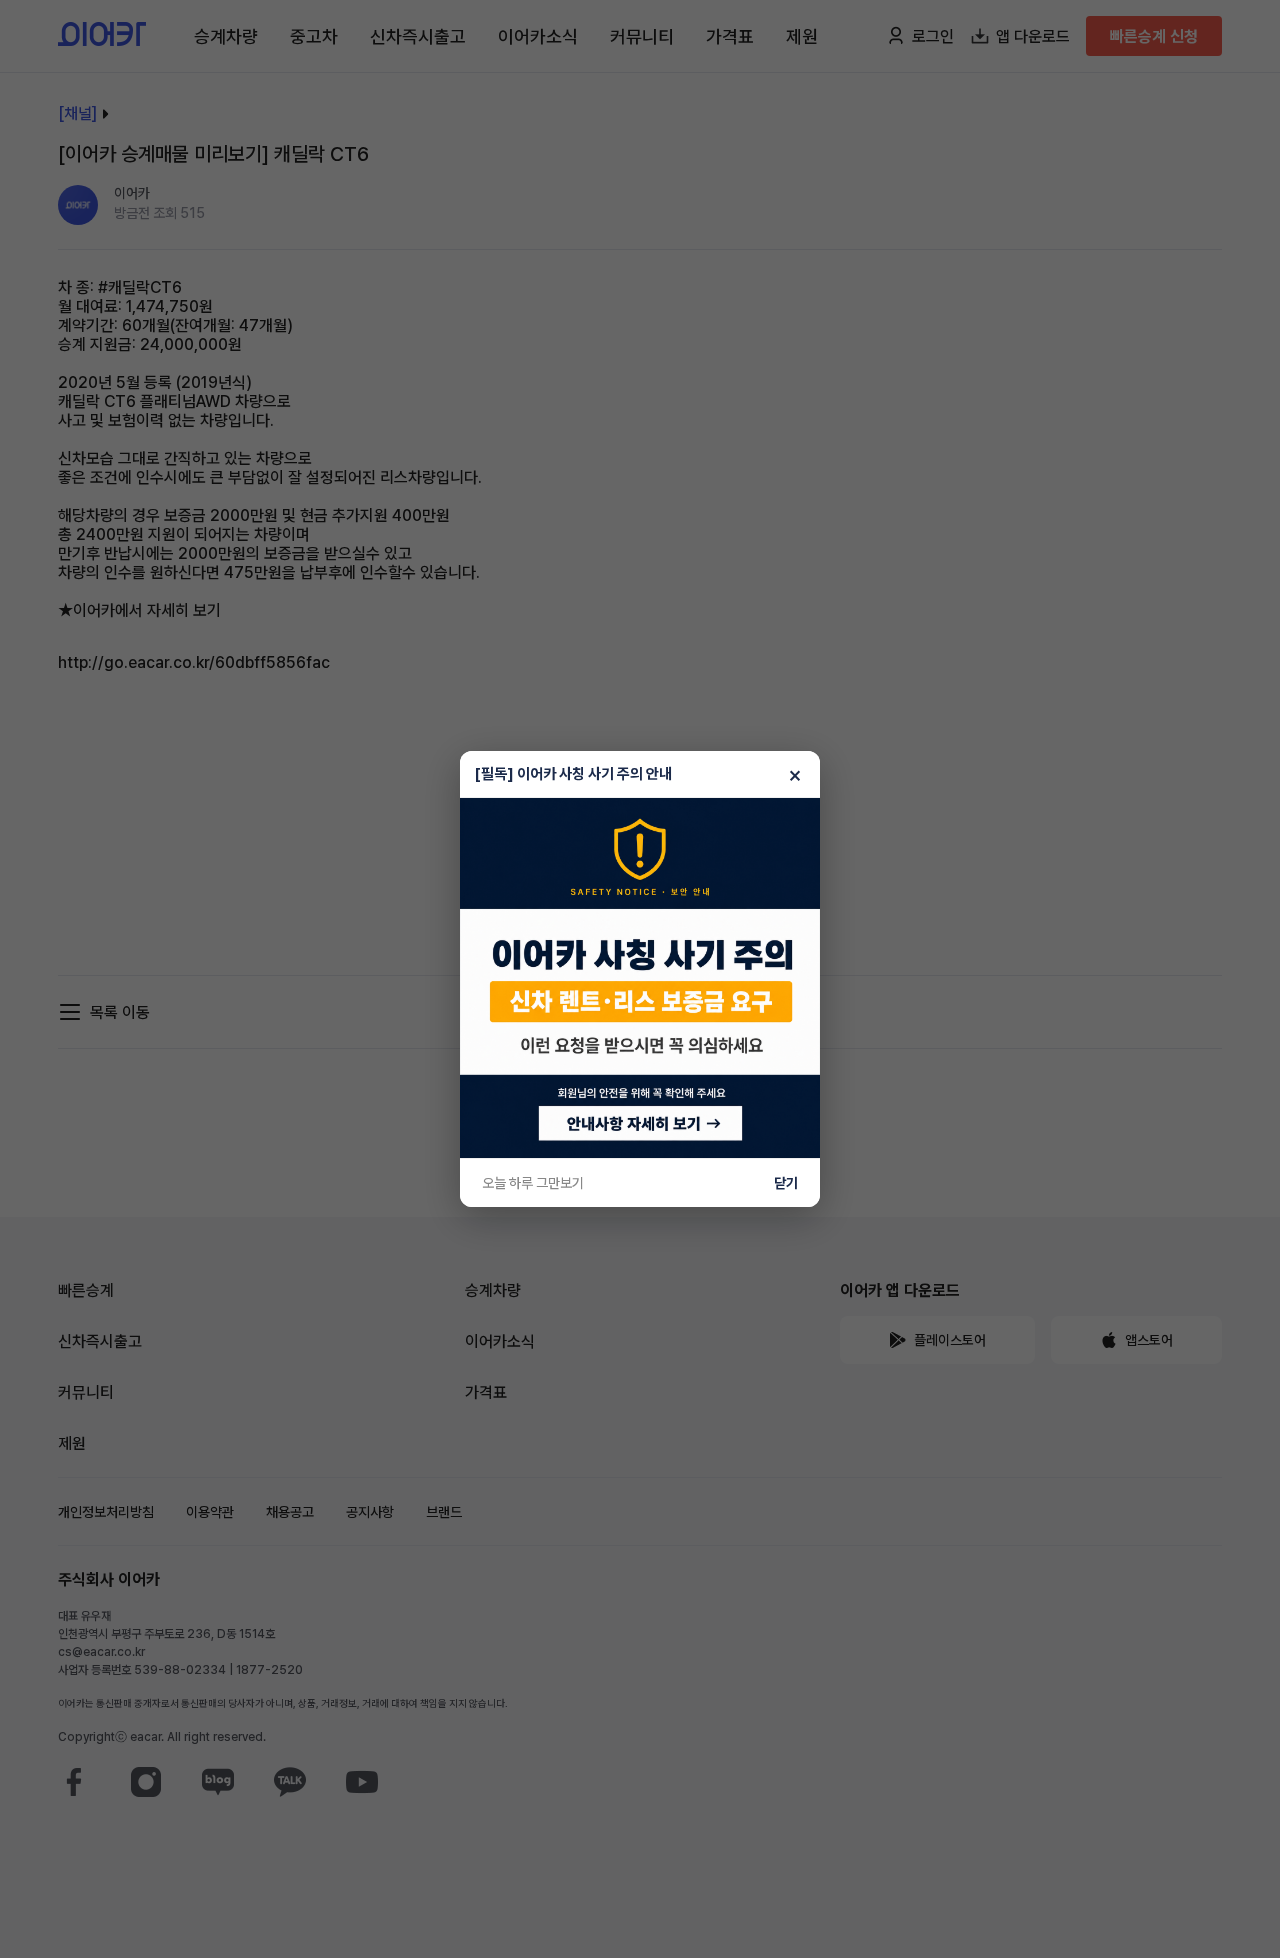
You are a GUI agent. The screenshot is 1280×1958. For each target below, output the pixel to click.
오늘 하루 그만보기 (533, 1183)
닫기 (786, 1183)
